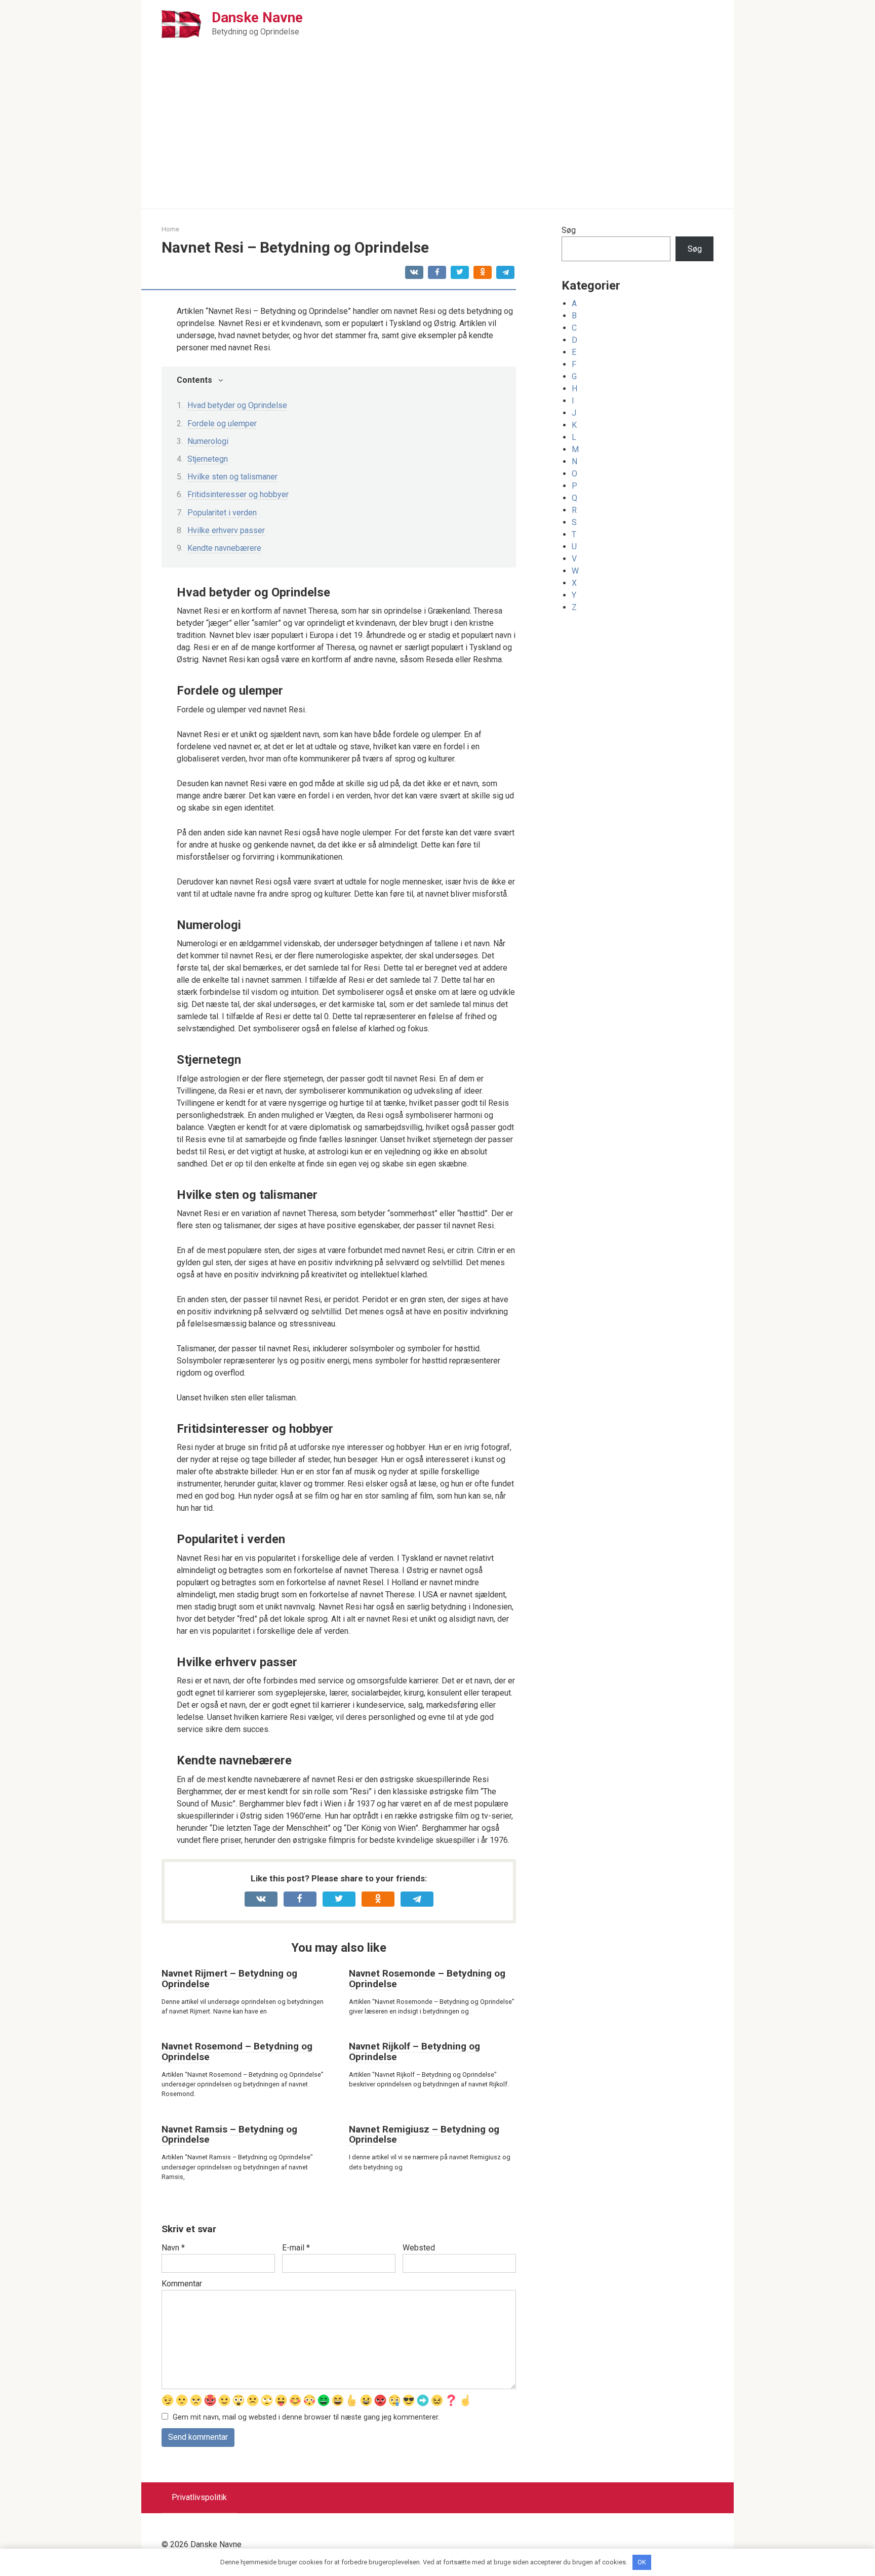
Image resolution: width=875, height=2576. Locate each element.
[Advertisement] (437, 133)
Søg (569, 230)
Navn (173, 2248)
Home (170, 229)
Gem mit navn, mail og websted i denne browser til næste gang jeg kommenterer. (306, 2417)
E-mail (296, 2248)
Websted (419, 2248)
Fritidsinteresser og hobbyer (238, 494)
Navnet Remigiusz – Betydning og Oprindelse (424, 2135)
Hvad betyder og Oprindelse (237, 405)
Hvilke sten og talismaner (232, 477)
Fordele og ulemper (222, 424)
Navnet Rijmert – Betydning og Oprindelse (229, 1979)
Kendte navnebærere (224, 548)
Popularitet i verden (222, 513)
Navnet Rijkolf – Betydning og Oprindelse (414, 2051)
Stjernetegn (208, 459)
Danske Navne (257, 17)
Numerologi (208, 441)
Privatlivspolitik (199, 2497)
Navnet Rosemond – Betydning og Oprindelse (237, 2051)
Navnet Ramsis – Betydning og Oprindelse (229, 2135)
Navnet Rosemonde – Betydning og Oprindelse (427, 1979)
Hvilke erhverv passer (226, 530)
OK (642, 2562)
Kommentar (182, 2284)
